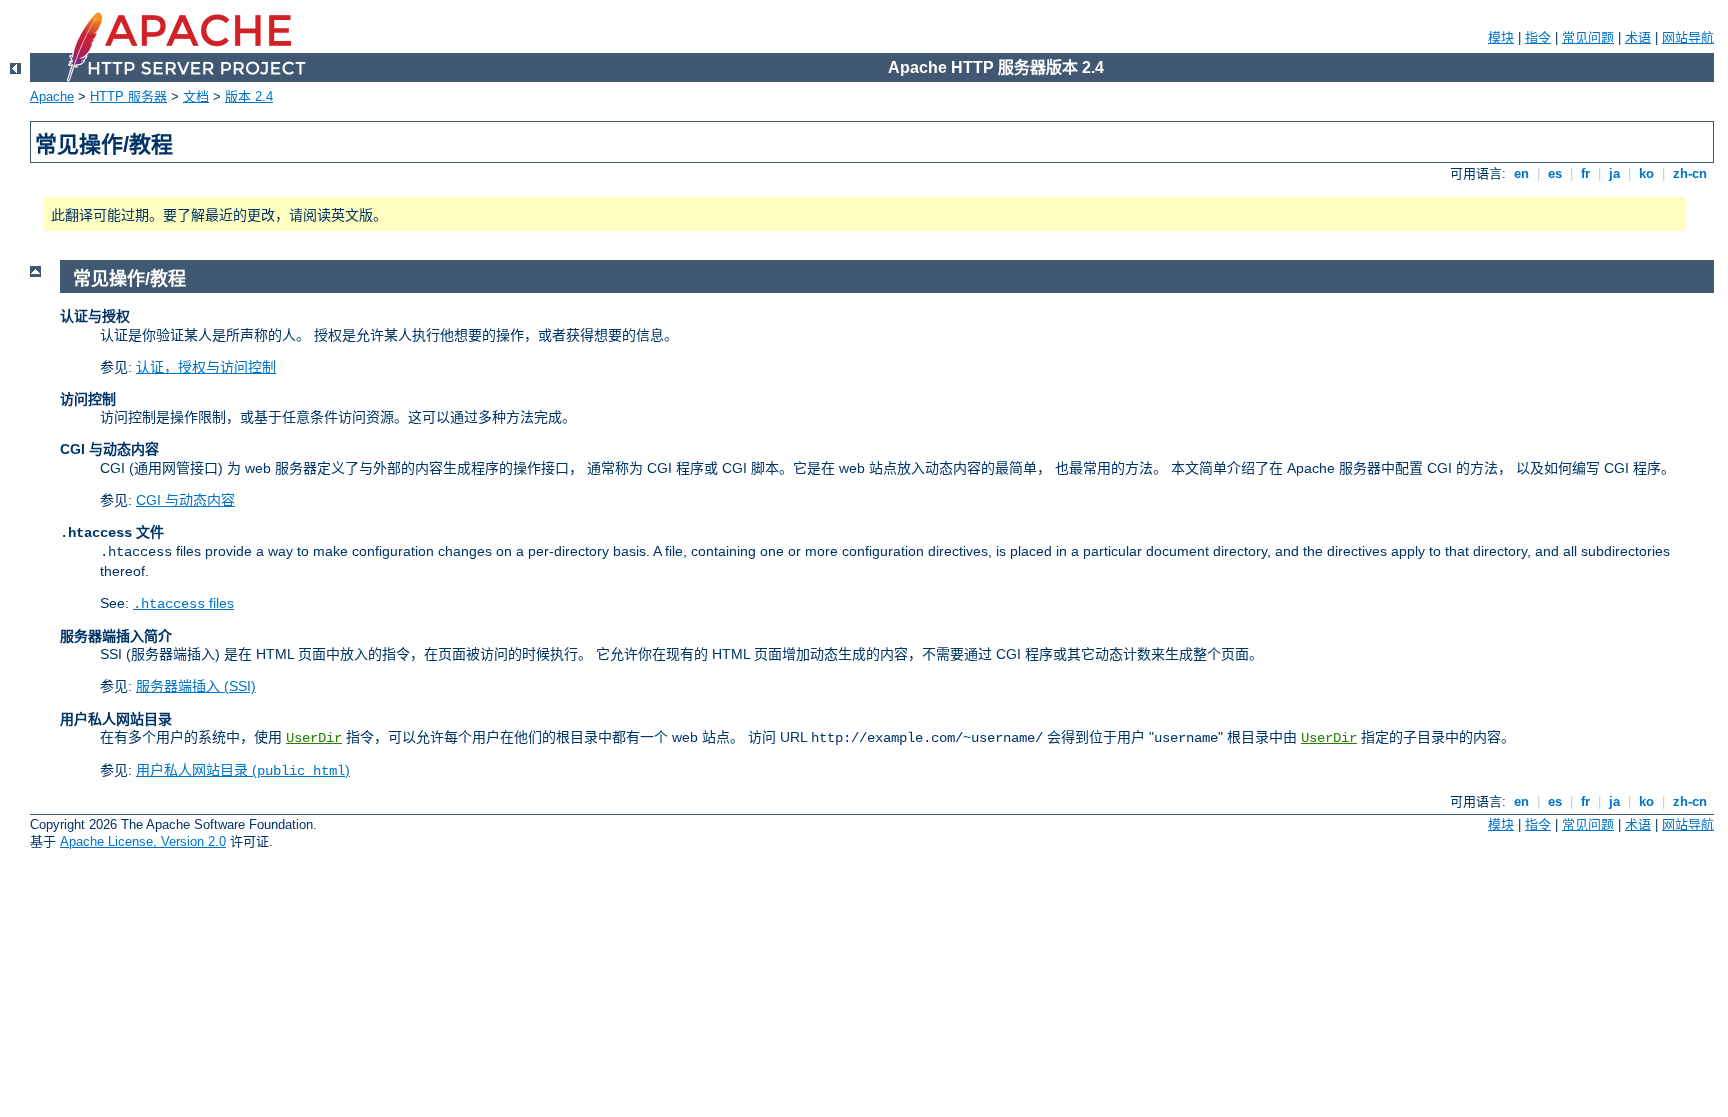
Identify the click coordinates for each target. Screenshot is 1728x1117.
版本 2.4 (249, 96)
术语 (1638, 37)
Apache (52, 96)
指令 (1538, 37)
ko (1646, 173)
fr (1585, 173)
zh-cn (1690, 173)
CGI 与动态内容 (185, 500)
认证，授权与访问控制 (206, 367)
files (183, 603)
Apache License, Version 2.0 (143, 841)
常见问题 (1588, 37)
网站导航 (1688, 37)
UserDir (314, 738)
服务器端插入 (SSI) (196, 686)
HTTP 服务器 (128, 96)
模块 (1501, 37)
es (1555, 173)
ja (1614, 173)
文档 (196, 96)
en (1521, 173)
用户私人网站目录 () (243, 770)
